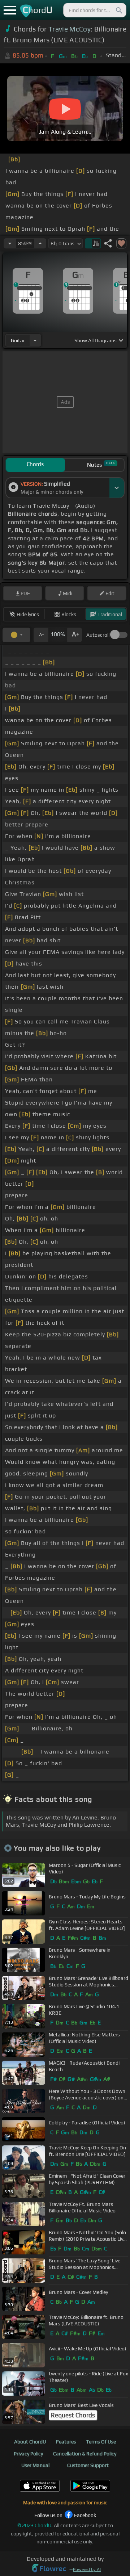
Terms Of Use (101, 2442)
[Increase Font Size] (75, 635)
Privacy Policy (28, 2454)
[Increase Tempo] (40, 243)
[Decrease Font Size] (41, 635)
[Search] (118, 10)
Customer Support (88, 2465)
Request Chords (73, 2415)
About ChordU (30, 2442)
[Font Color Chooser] (16, 635)
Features (66, 2442)
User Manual (35, 2465)
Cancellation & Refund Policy (85, 2454)
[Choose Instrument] (35, 340)
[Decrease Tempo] (10, 243)
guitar (18, 340)
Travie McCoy (70, 29)
